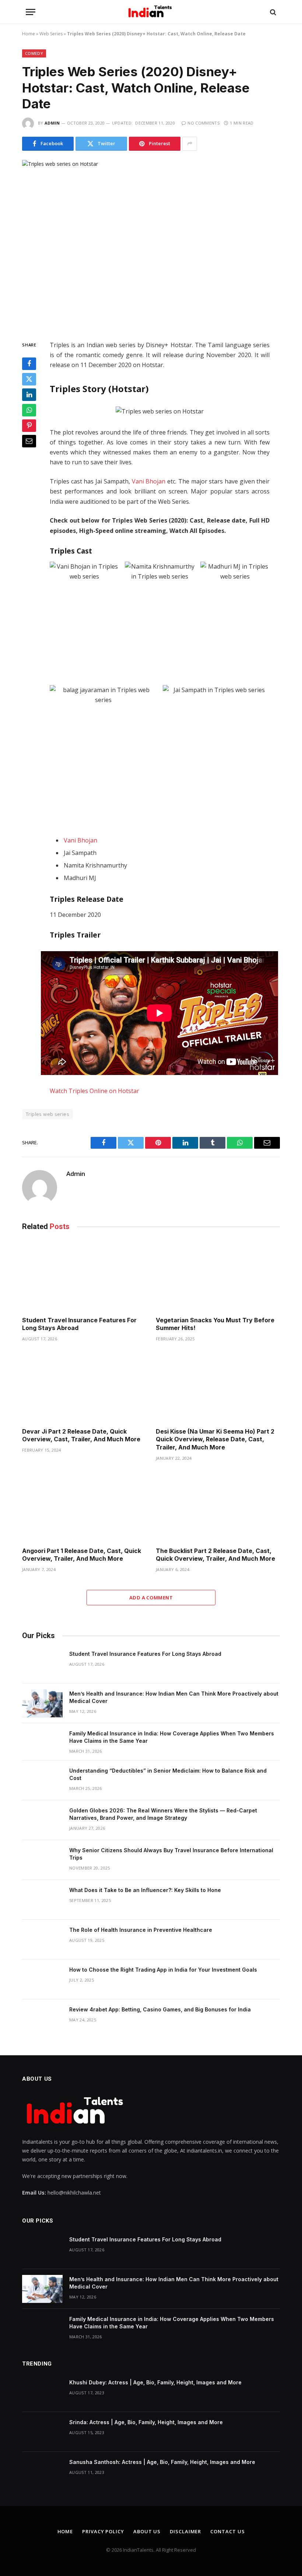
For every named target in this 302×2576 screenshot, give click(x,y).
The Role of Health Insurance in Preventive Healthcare (141, 1930)
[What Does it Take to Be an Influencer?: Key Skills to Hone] (42, 1900)
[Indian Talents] (151, 12)
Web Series (51, 34)
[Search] (272, 12)
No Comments (203, 123)
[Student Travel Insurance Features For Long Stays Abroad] (84, 1275)
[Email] (29, 441)
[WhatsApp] (29, 410)
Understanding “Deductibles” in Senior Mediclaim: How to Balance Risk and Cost (168, 1774)
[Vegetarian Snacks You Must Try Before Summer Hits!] (218, 1275)
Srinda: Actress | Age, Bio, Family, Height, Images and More (146, 2422)
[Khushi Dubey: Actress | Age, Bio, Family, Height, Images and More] (42, 2392)
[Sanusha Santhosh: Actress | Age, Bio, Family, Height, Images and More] (42, 2472)
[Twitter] (29, 379)
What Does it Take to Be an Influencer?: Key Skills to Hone (145, 1890)
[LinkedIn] (29, 395)
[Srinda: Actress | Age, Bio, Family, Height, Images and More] (42, 2432)
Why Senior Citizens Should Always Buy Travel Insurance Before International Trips (171, 1854)
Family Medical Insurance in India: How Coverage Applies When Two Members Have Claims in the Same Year (172, 1737)
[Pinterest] (29, 426)
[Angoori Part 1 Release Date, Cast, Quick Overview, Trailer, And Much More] (84, 1506)
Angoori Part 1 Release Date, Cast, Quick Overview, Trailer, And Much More (82, 1555)
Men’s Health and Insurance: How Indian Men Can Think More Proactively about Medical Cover (174, 1697)
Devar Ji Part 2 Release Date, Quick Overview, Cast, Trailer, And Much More (81, 1435)
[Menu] (31, 12)
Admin (52, 123)
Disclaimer (185, 2531)
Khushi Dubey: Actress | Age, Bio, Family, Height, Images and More (155, 2382)
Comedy (34, 53)
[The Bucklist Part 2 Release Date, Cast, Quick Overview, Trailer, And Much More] (218, 1506)
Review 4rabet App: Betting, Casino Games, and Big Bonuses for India (160, 2009)
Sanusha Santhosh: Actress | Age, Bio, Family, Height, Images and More (162, 2462)
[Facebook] (29, 364)
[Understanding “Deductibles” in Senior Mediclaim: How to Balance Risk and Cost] (42, 1780)
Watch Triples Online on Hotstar (94, 1091)
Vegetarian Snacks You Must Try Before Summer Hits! (215, 1324)
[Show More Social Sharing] (190, 144)
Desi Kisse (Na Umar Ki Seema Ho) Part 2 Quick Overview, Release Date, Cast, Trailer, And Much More (215, 1439)
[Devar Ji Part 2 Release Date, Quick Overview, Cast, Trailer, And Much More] (84, 1387)
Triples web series (48, 1114)
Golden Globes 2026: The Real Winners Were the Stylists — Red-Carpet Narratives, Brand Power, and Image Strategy (163, 1814)
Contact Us (227, 2531)
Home (29, 34)
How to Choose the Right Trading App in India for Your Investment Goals (163, 1970)
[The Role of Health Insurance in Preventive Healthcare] (42, 1940)
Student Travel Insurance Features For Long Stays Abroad (79, 1324)
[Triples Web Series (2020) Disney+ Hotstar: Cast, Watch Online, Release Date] (151, 244)
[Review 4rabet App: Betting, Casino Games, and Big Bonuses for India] (42, 2019)
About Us (147, 2531)
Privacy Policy (103, 2531)
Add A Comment (151, 1598)
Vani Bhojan (149, 481)
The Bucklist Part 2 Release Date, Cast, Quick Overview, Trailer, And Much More (215, 1555)
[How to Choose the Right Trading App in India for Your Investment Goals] (42, 1979)
